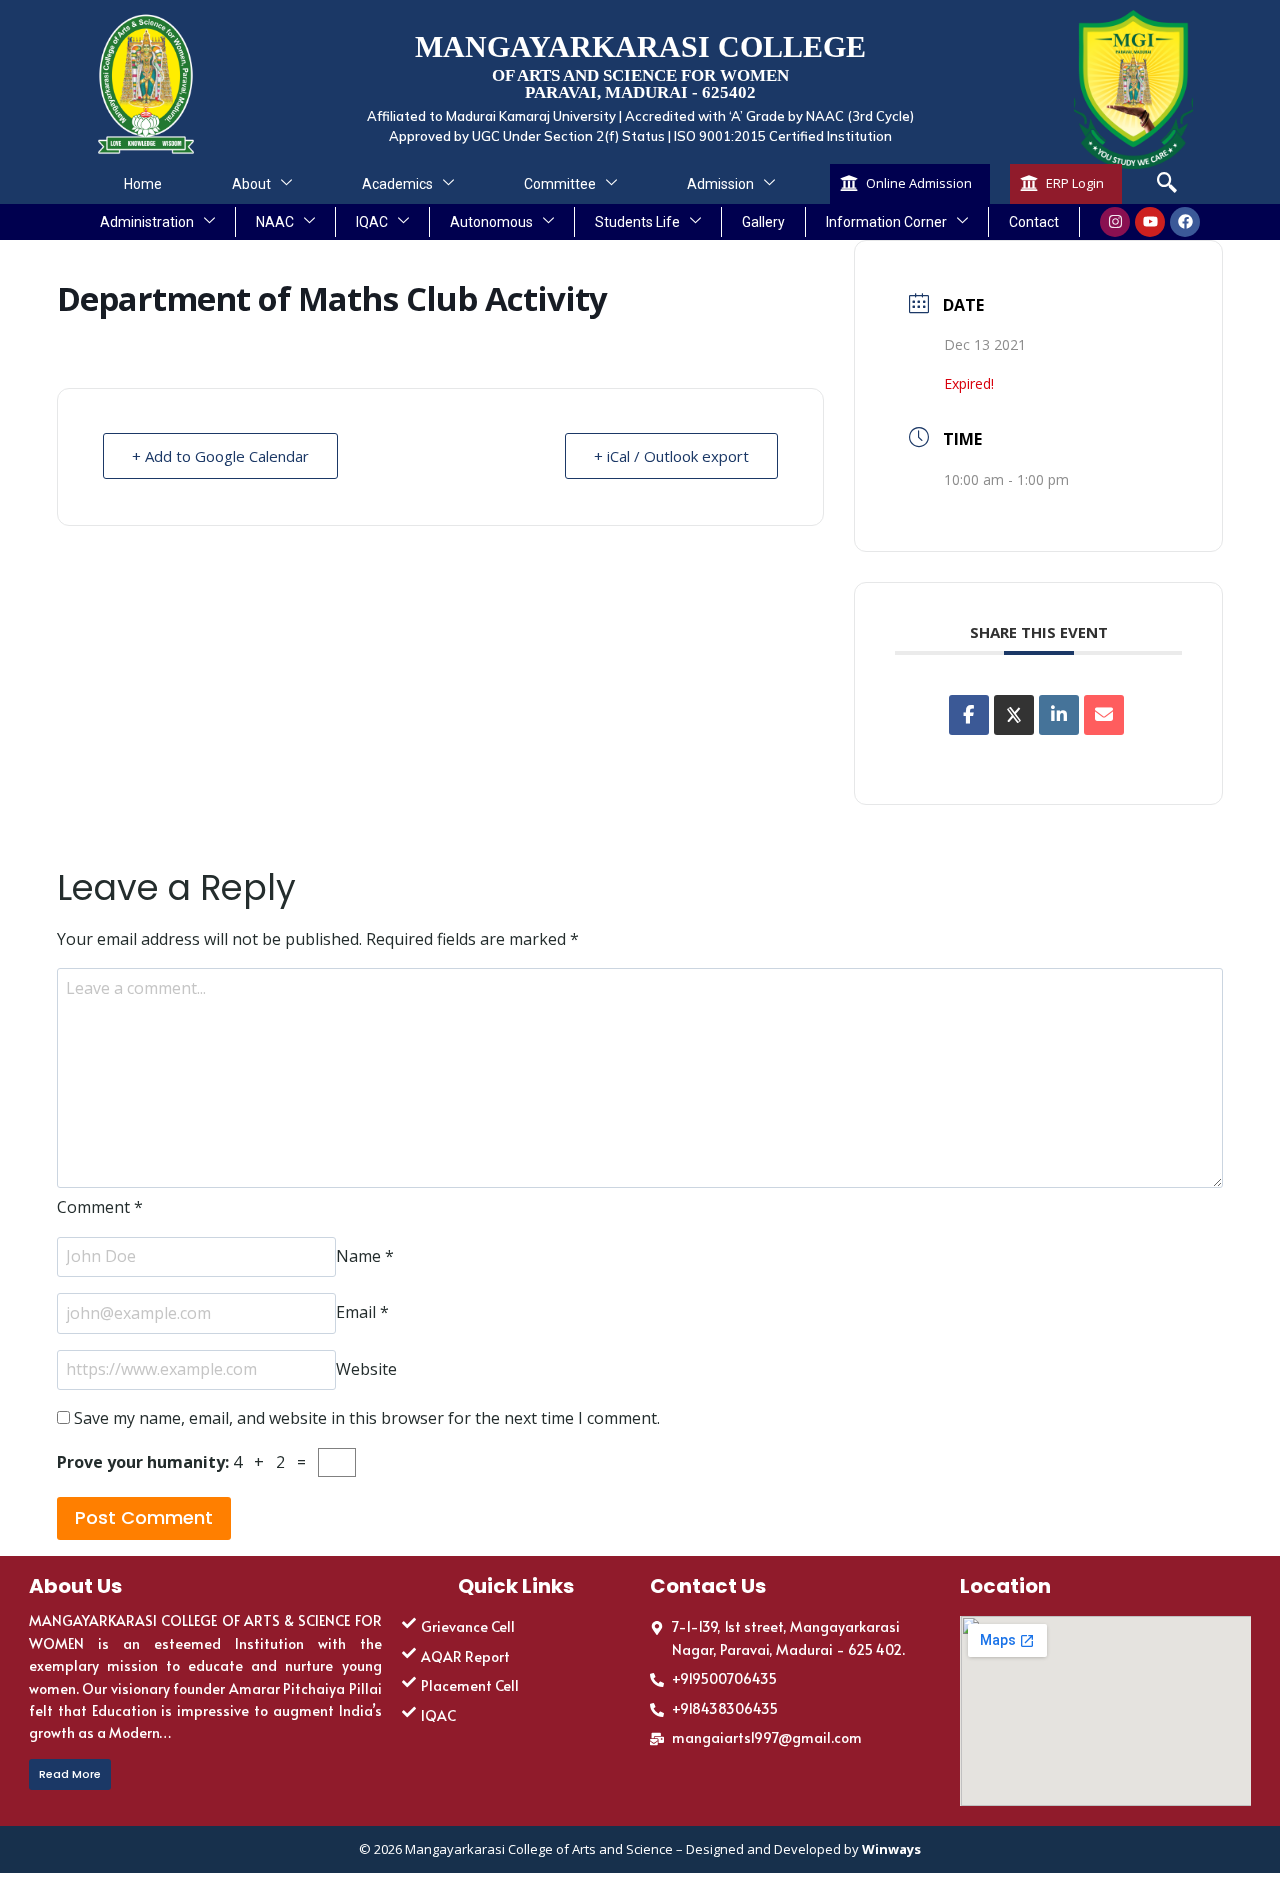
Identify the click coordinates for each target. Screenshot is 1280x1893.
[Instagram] (1115, 222)
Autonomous (491, 222)
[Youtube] (1150, 222)
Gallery (763, 222)
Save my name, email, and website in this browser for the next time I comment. (367, 1418)
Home (143, 184)
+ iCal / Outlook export (671, 456)
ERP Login (1075, 183)
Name (365, 1256)
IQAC (372, 222)
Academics (397, 184)
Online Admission (919, 183)
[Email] (1104, 715)
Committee (560, 184)
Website (366, 1369)
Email (362, 1313)
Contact (1034, 222)
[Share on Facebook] (969, 715)
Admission (720, 184)
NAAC (275, 222)
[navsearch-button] (1167, 184)
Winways (891, 1849)
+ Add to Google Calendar (220, 456)
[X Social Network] (1014, 715)
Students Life (637, 222)
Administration (147, 222)
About (251, 184)
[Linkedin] (1059, 715)
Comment (100, 1207)
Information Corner (886, 222)
